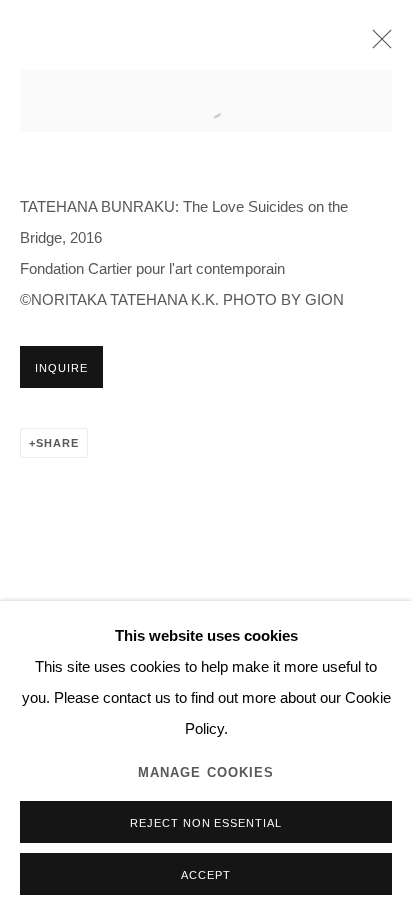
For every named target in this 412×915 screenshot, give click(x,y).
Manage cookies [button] (206, 773)
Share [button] (57, 443)
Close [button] (377, 45)
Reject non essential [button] (206, 823)
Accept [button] (206, 875)
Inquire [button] (61, 368)
